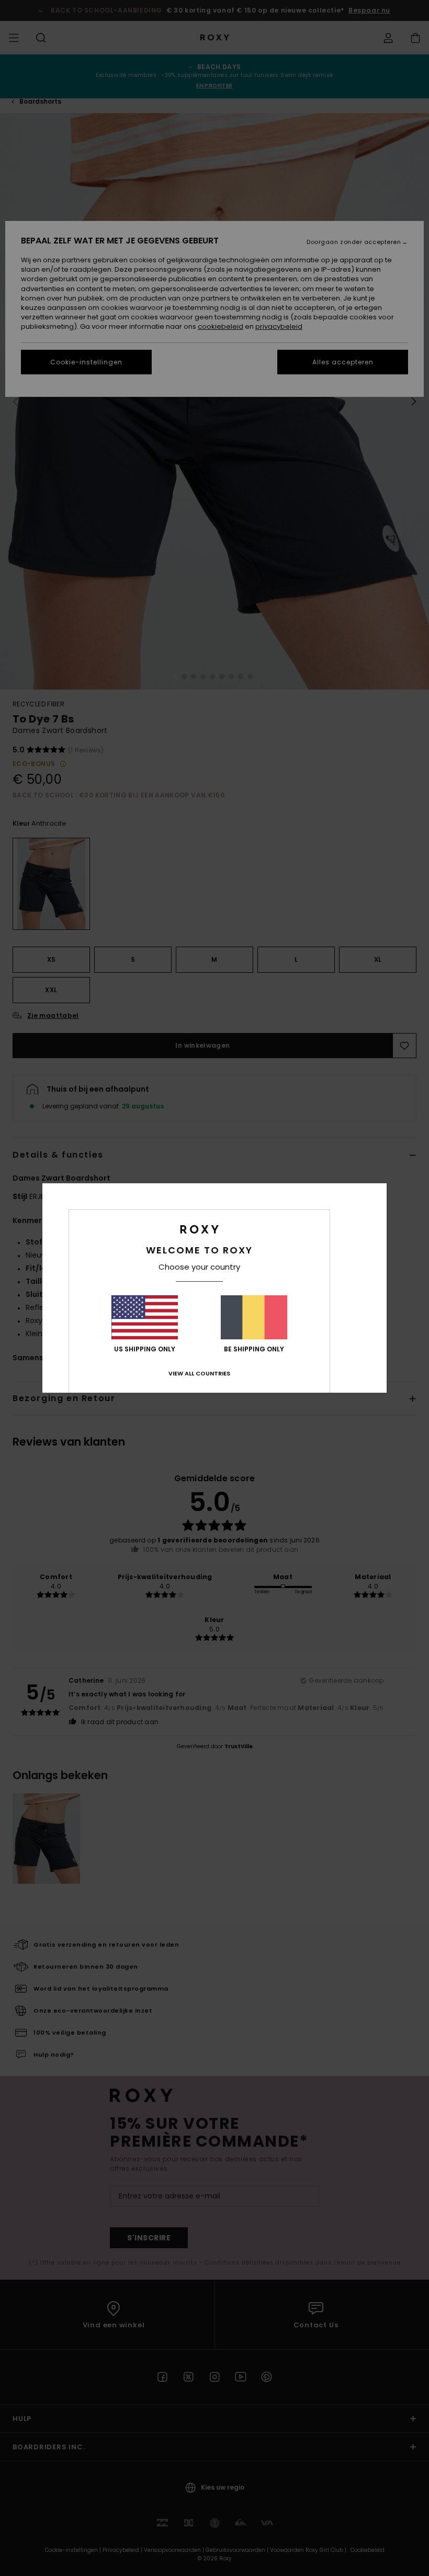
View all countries (199, 1373)
